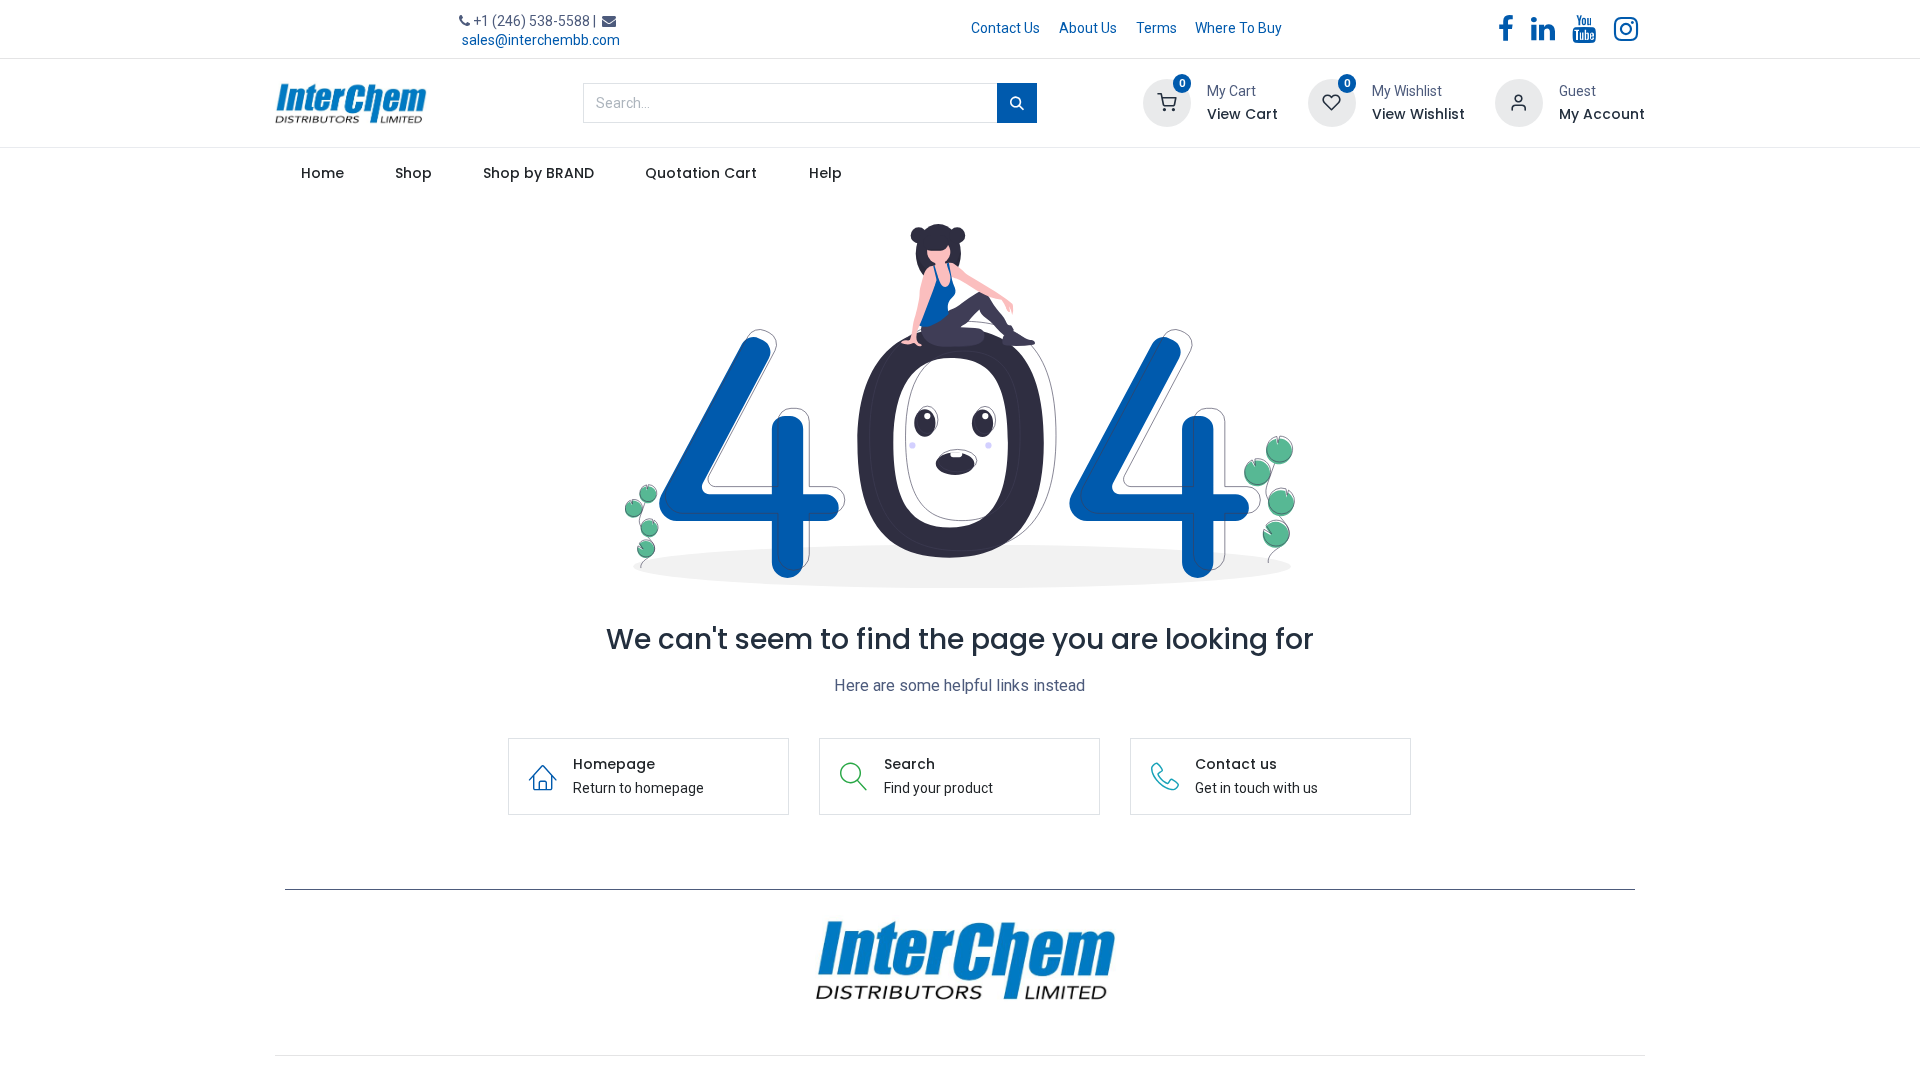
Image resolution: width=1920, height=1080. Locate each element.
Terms (1156, 28)
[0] (1167, 102)
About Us (1088, 28)
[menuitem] (322, 174)
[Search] (1017, 103)
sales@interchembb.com (541, 40)
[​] (960, 960)
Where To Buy (1238, 28)
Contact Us (1005, 28)
